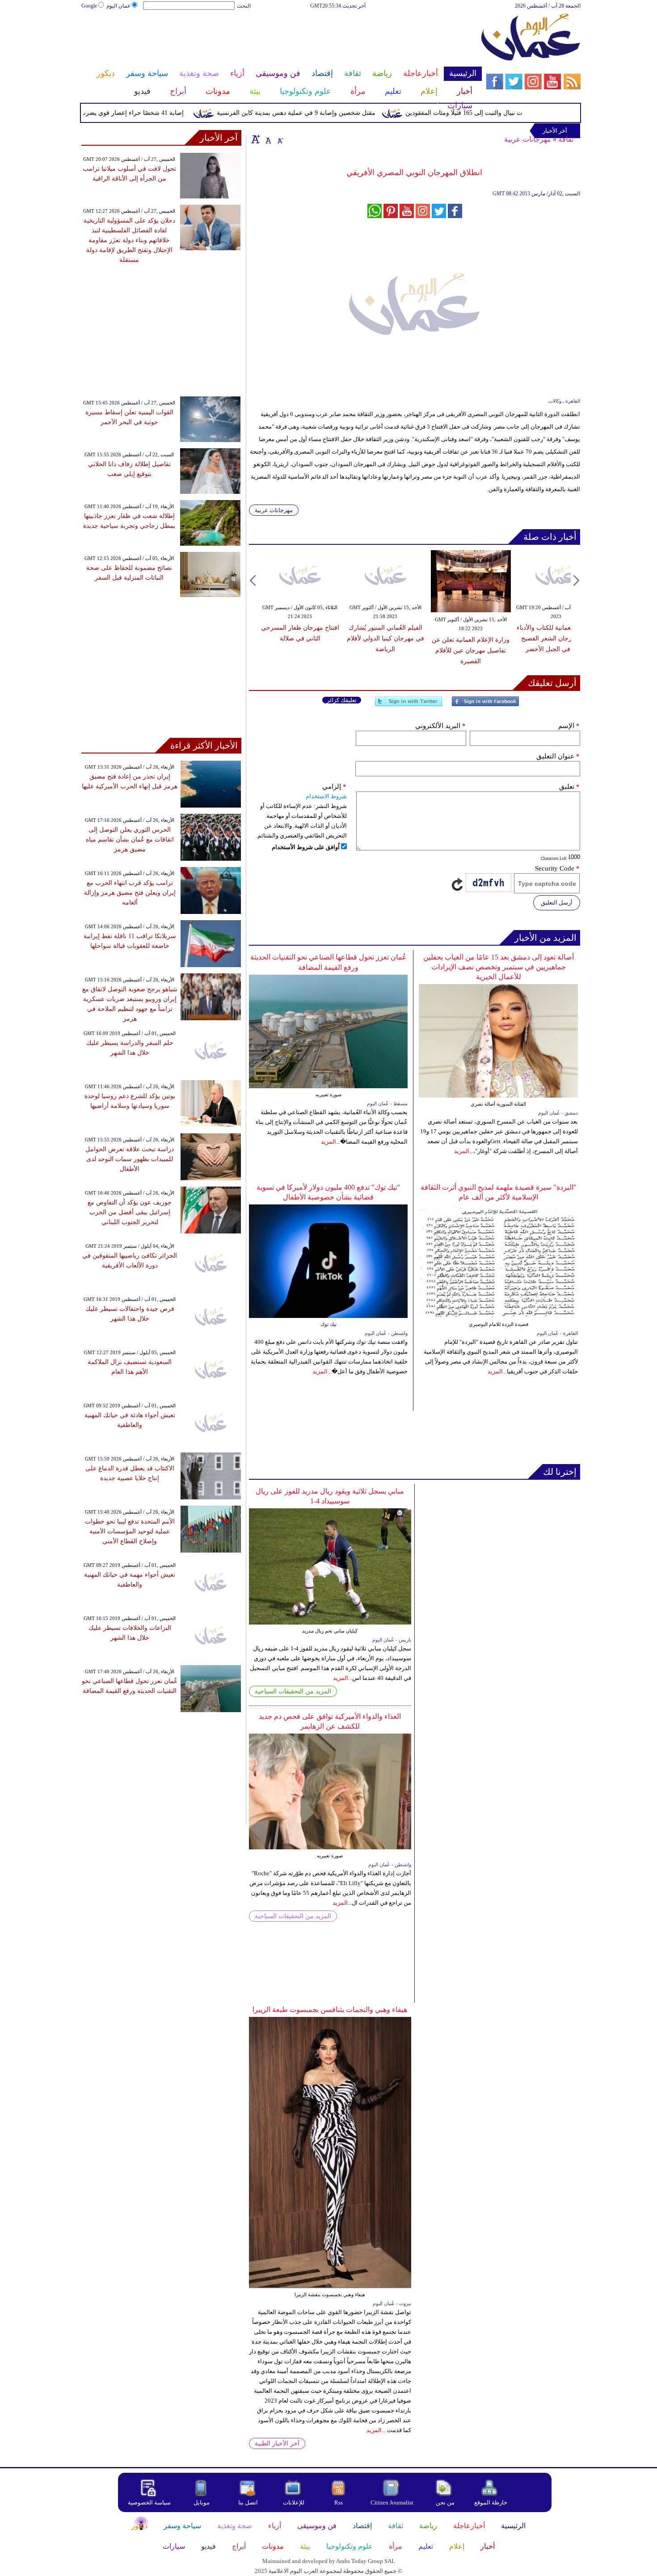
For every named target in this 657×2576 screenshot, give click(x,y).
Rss (339, 2502)
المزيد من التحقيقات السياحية (293, 1691)
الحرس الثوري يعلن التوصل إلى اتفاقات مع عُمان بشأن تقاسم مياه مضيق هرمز (130, 840)
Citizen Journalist (392, 2502)
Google (89, 6)
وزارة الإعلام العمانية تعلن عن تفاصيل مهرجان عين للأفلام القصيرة (471, 650)
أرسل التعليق (557, 903)
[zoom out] (280, 139)
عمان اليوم (118, 6)
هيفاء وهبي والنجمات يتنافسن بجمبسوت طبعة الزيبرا (330, 2010)
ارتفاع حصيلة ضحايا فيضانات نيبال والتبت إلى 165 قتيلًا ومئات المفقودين (533, 113)
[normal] (267, 139)
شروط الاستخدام (326, 796)
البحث (244, 6)
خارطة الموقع (491, 2502)
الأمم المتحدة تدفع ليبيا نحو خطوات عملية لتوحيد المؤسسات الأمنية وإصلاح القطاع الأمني (130, 1531)
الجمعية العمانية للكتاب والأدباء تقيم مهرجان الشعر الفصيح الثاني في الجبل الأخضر (556, 638)
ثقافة (566, 139)
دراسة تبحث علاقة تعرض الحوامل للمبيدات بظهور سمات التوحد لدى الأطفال (130, 1159)
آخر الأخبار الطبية (277, 2443)
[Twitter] (409, 705)
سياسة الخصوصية (149, 2502)
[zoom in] (256, 139)
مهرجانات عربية (528, 139)
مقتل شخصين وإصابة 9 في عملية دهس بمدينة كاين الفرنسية (331, 113)
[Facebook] (485, 705)
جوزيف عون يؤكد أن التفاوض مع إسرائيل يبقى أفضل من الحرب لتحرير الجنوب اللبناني (130, 1212)
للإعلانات (294, 2502)
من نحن (445, 2502)
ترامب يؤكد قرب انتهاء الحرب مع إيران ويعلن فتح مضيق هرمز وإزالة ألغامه (130, 893)
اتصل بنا (248, 2502)
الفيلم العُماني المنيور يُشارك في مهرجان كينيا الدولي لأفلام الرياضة (385, 638)
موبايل (202, 2502)
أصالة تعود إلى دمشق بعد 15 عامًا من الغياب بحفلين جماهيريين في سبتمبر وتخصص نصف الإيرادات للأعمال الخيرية (499, 967)
